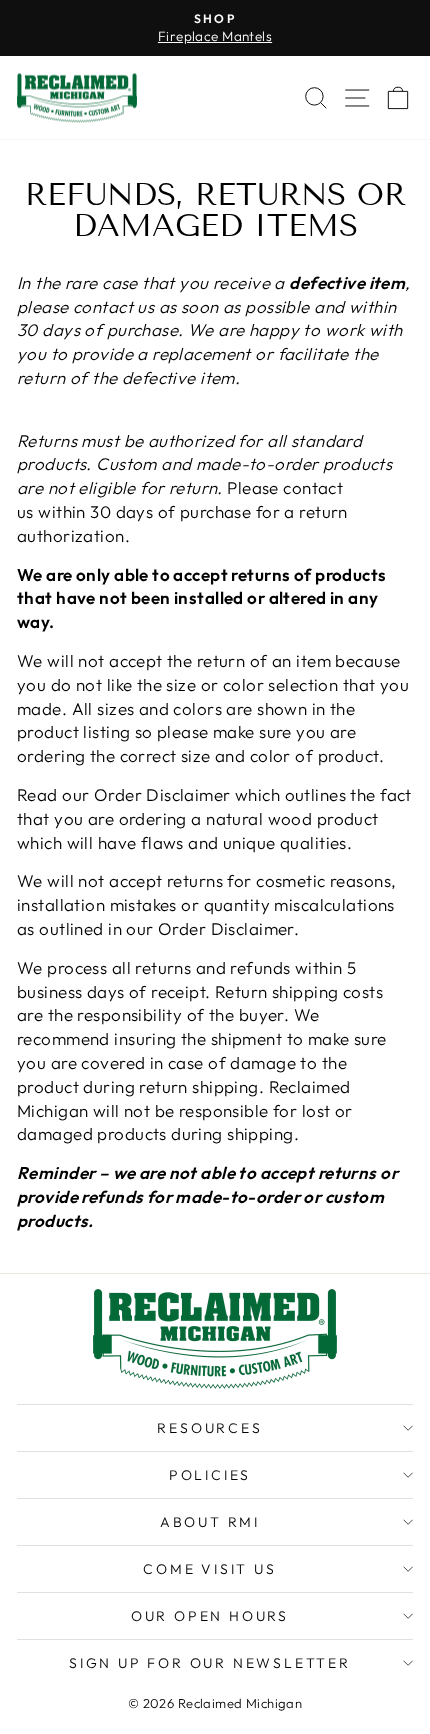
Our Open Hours (210, 1616)
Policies (210, 1475)
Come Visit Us (209, 1569)
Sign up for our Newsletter (210, 1663)
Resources (209, 1428)
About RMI (210, 1522)
